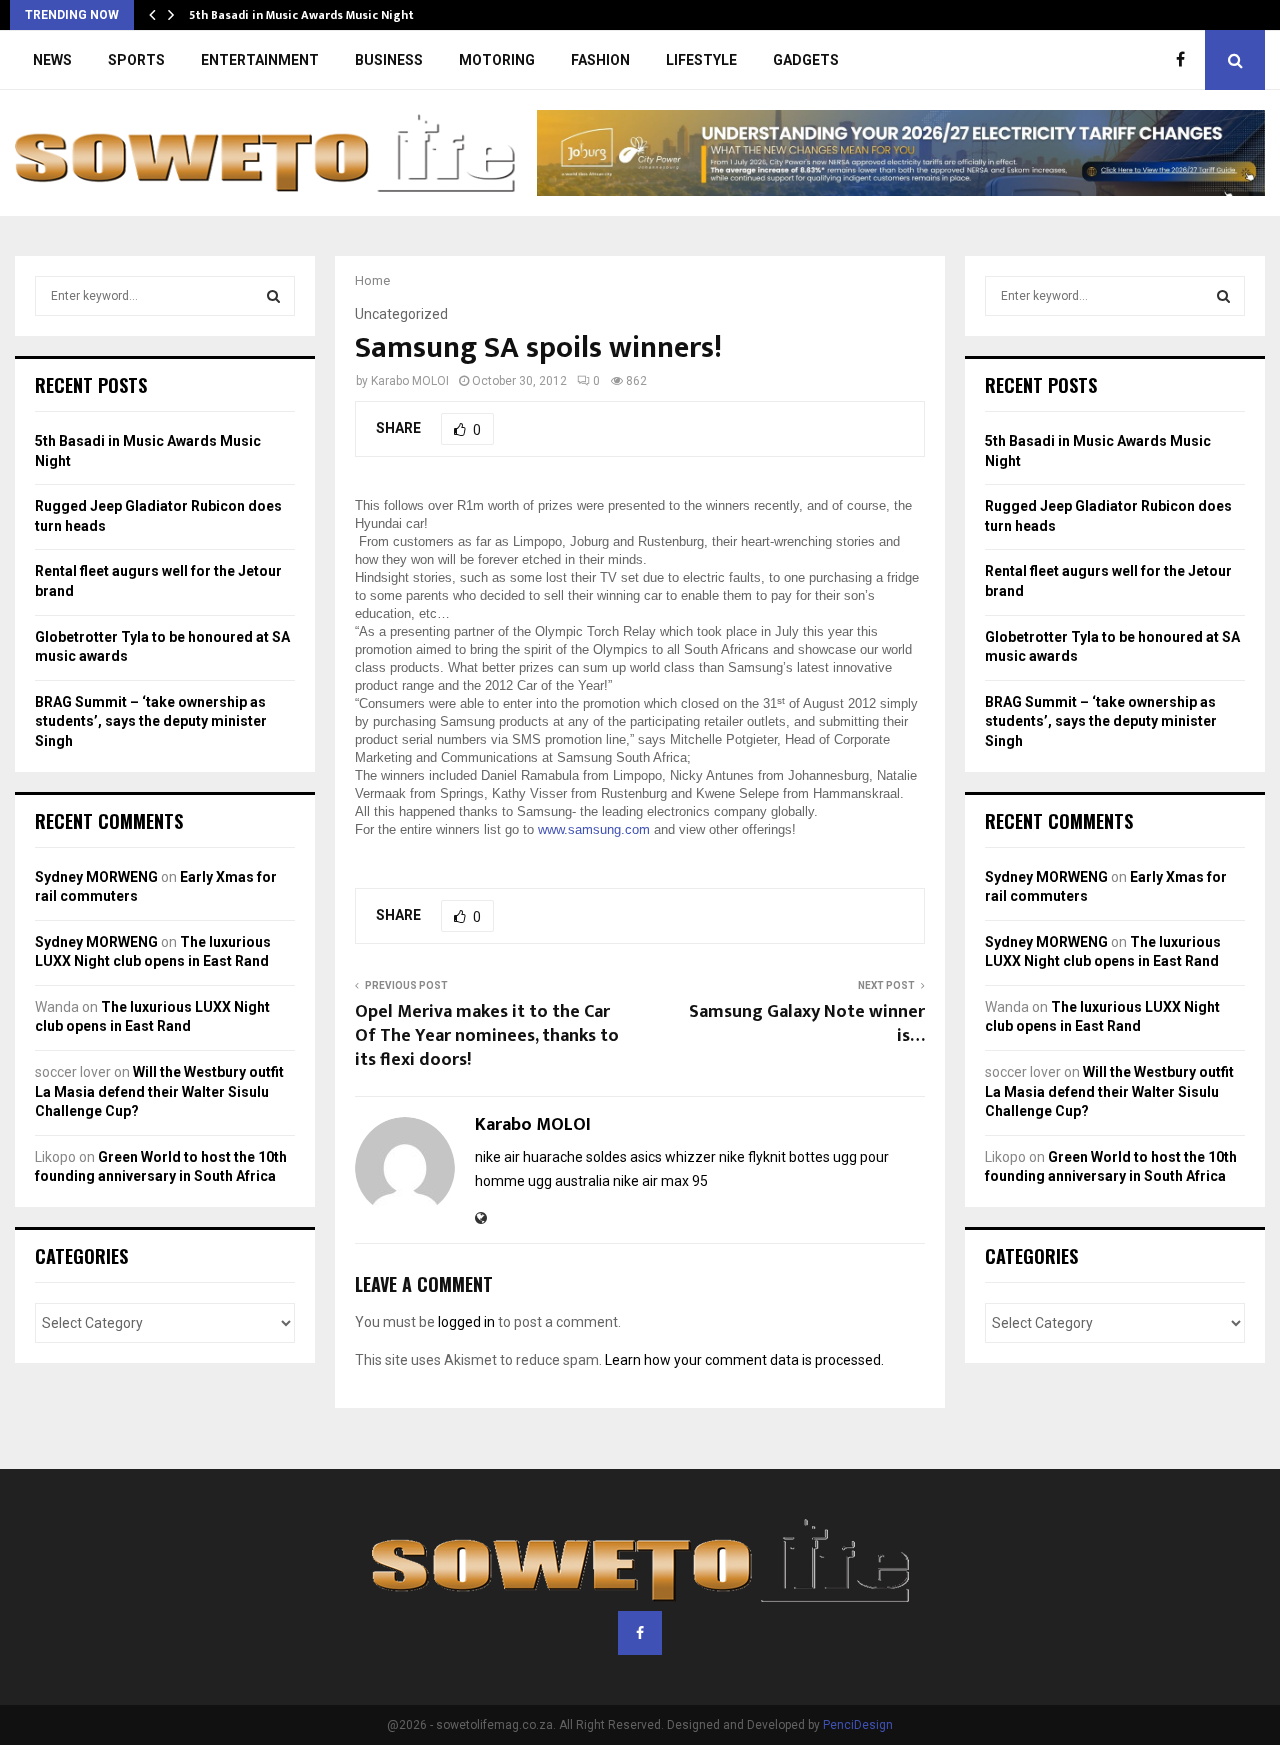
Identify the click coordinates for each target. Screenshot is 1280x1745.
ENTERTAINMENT (260, 60)
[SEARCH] (273, 296)
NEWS (52, 60)
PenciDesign (858, 1725)
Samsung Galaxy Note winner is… (807, 1024)
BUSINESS (389, 60)
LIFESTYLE (701, 60)
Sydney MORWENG (96, 877)
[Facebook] (1185, 60)
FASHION (600, 60)
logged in (466, 1322)
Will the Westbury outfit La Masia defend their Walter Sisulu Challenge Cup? (159, 1091)
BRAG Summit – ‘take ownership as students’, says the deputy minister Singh (151, 721)
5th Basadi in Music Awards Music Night (301, 15)
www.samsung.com (594, 829)
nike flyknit (752, 1157)
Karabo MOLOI (410, 381)
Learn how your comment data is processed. (744, 1360)
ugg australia (569, 1181)
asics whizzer (673, 1157)
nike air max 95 (660, 1181)
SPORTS (136, 60)
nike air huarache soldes (551, 1157)
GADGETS (806, 60)
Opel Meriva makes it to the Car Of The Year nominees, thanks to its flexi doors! (487, 1036)
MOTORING (497, 60)
